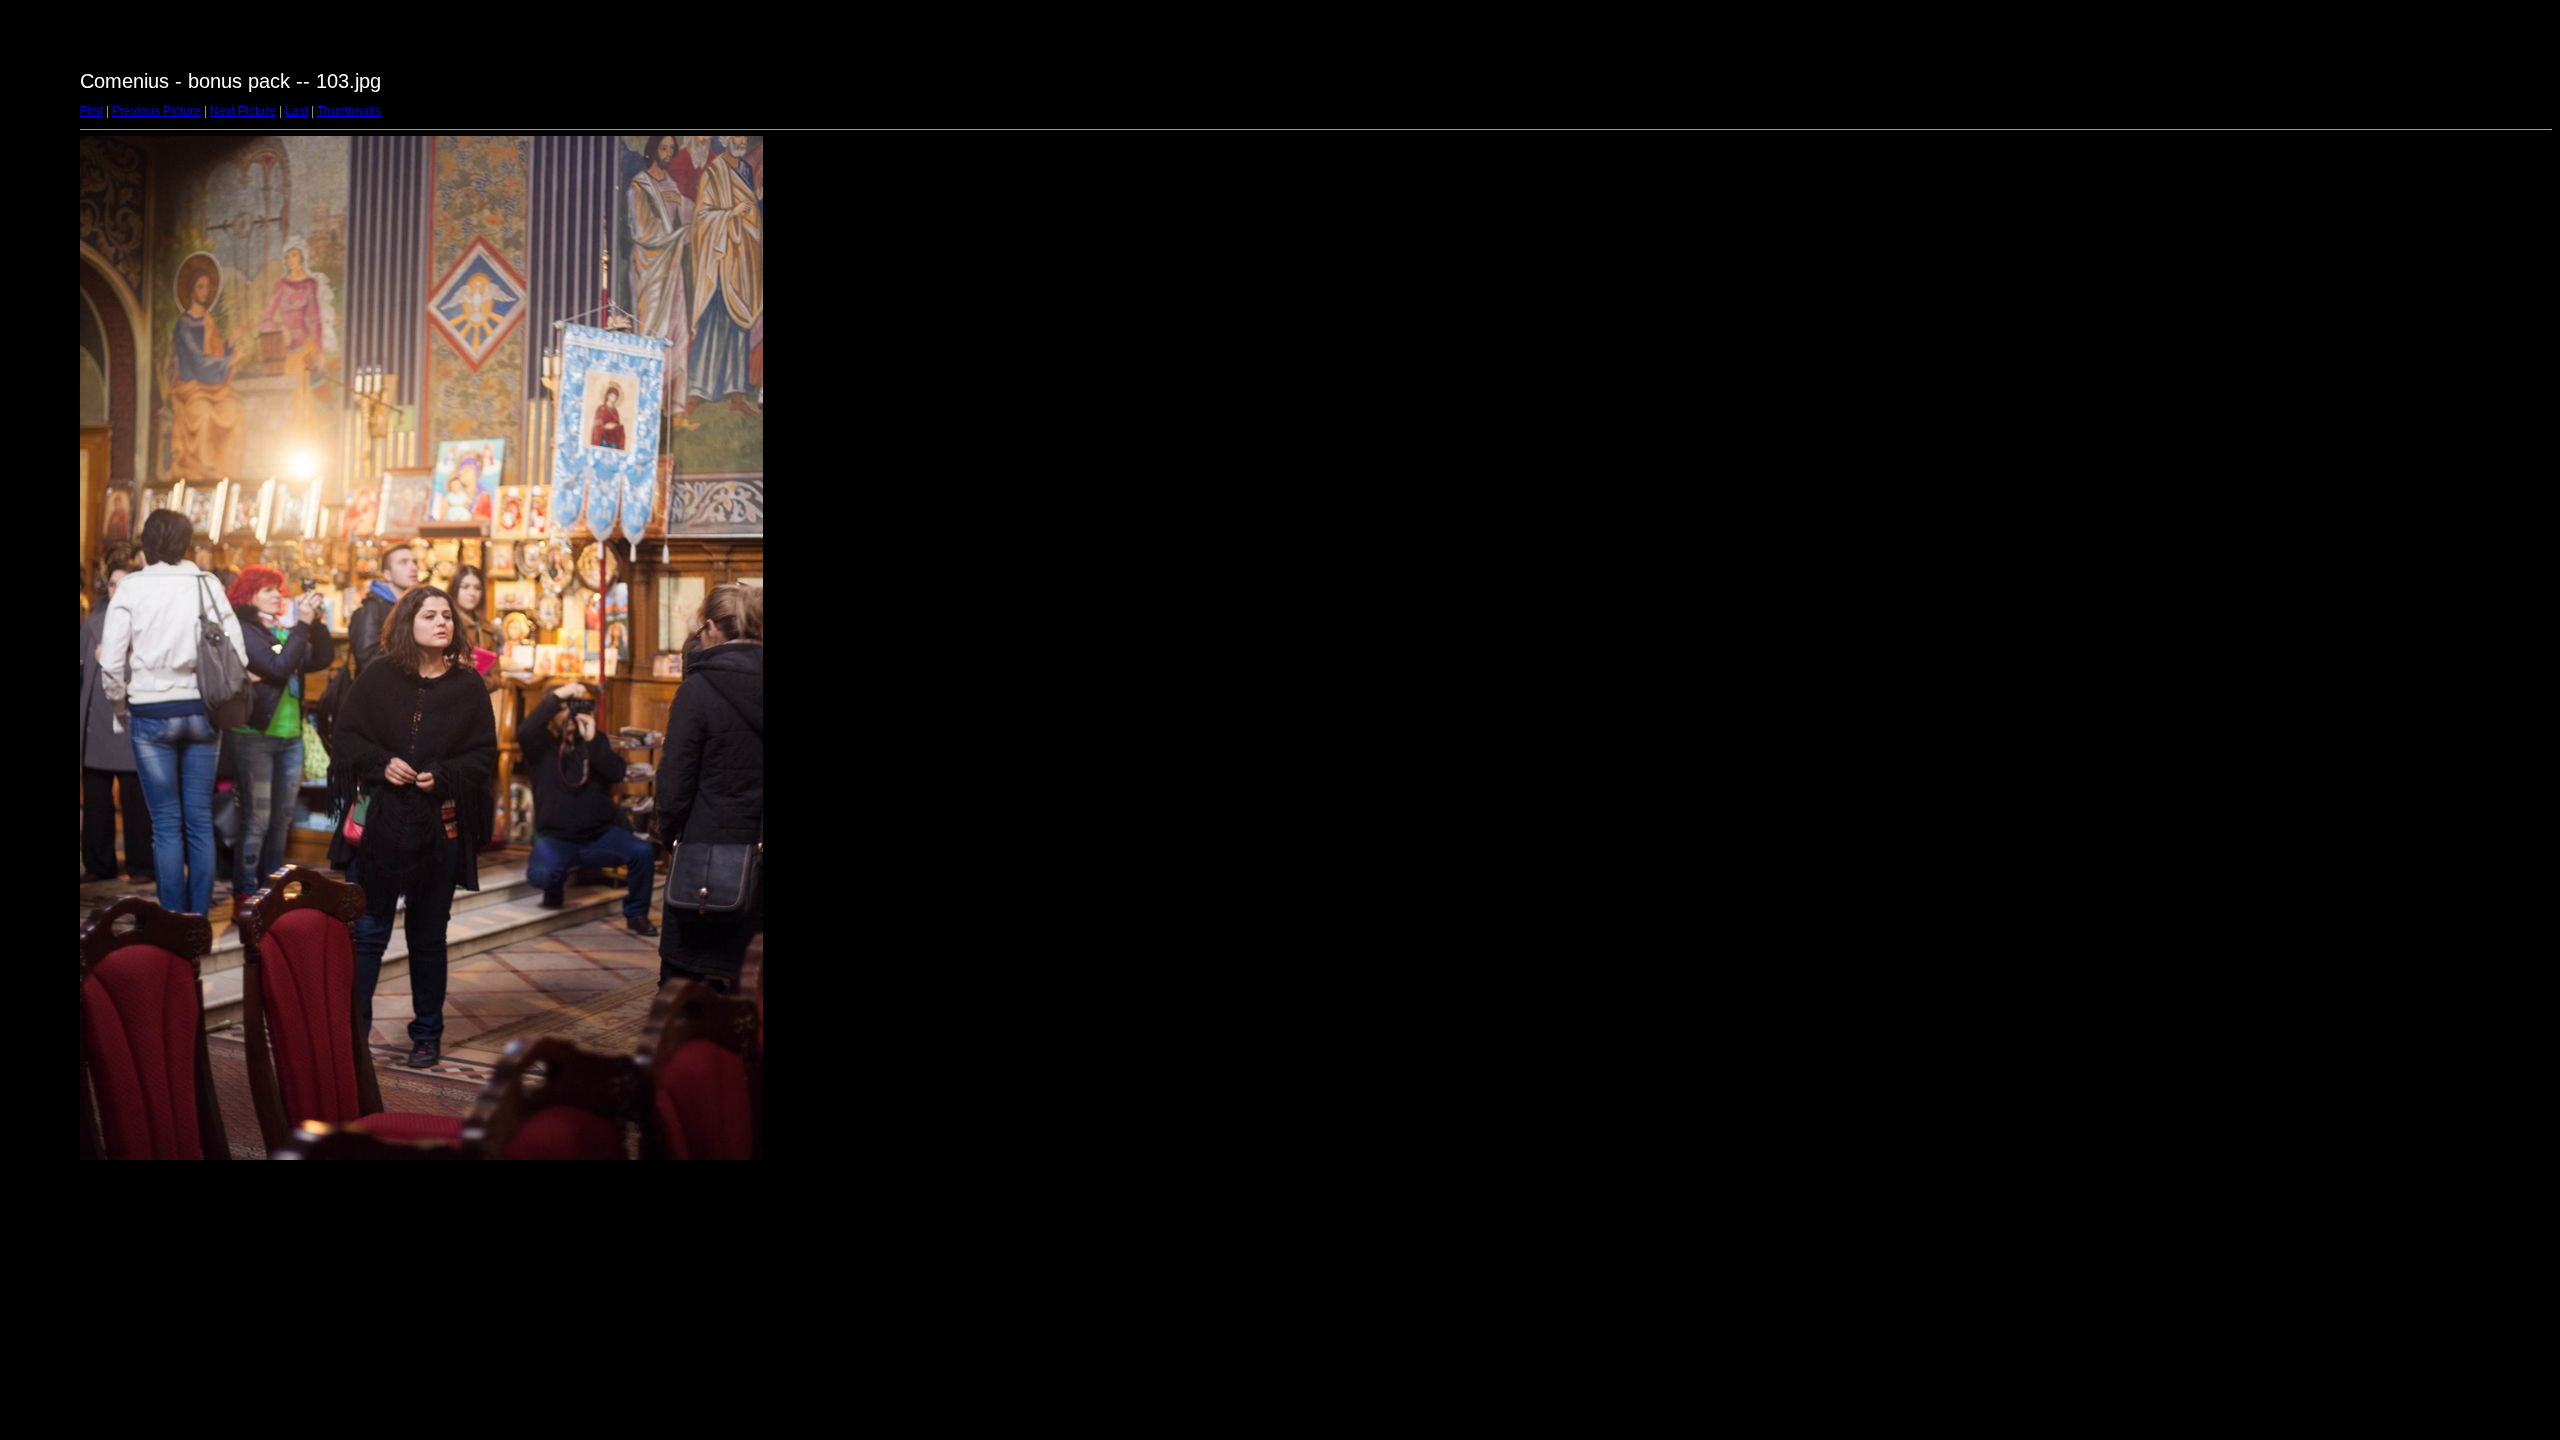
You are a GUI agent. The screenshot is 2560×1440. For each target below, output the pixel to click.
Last (296, 111)
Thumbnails (349, 111)
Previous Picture (156, 111)
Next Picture (243, 111)
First (91, 111)
